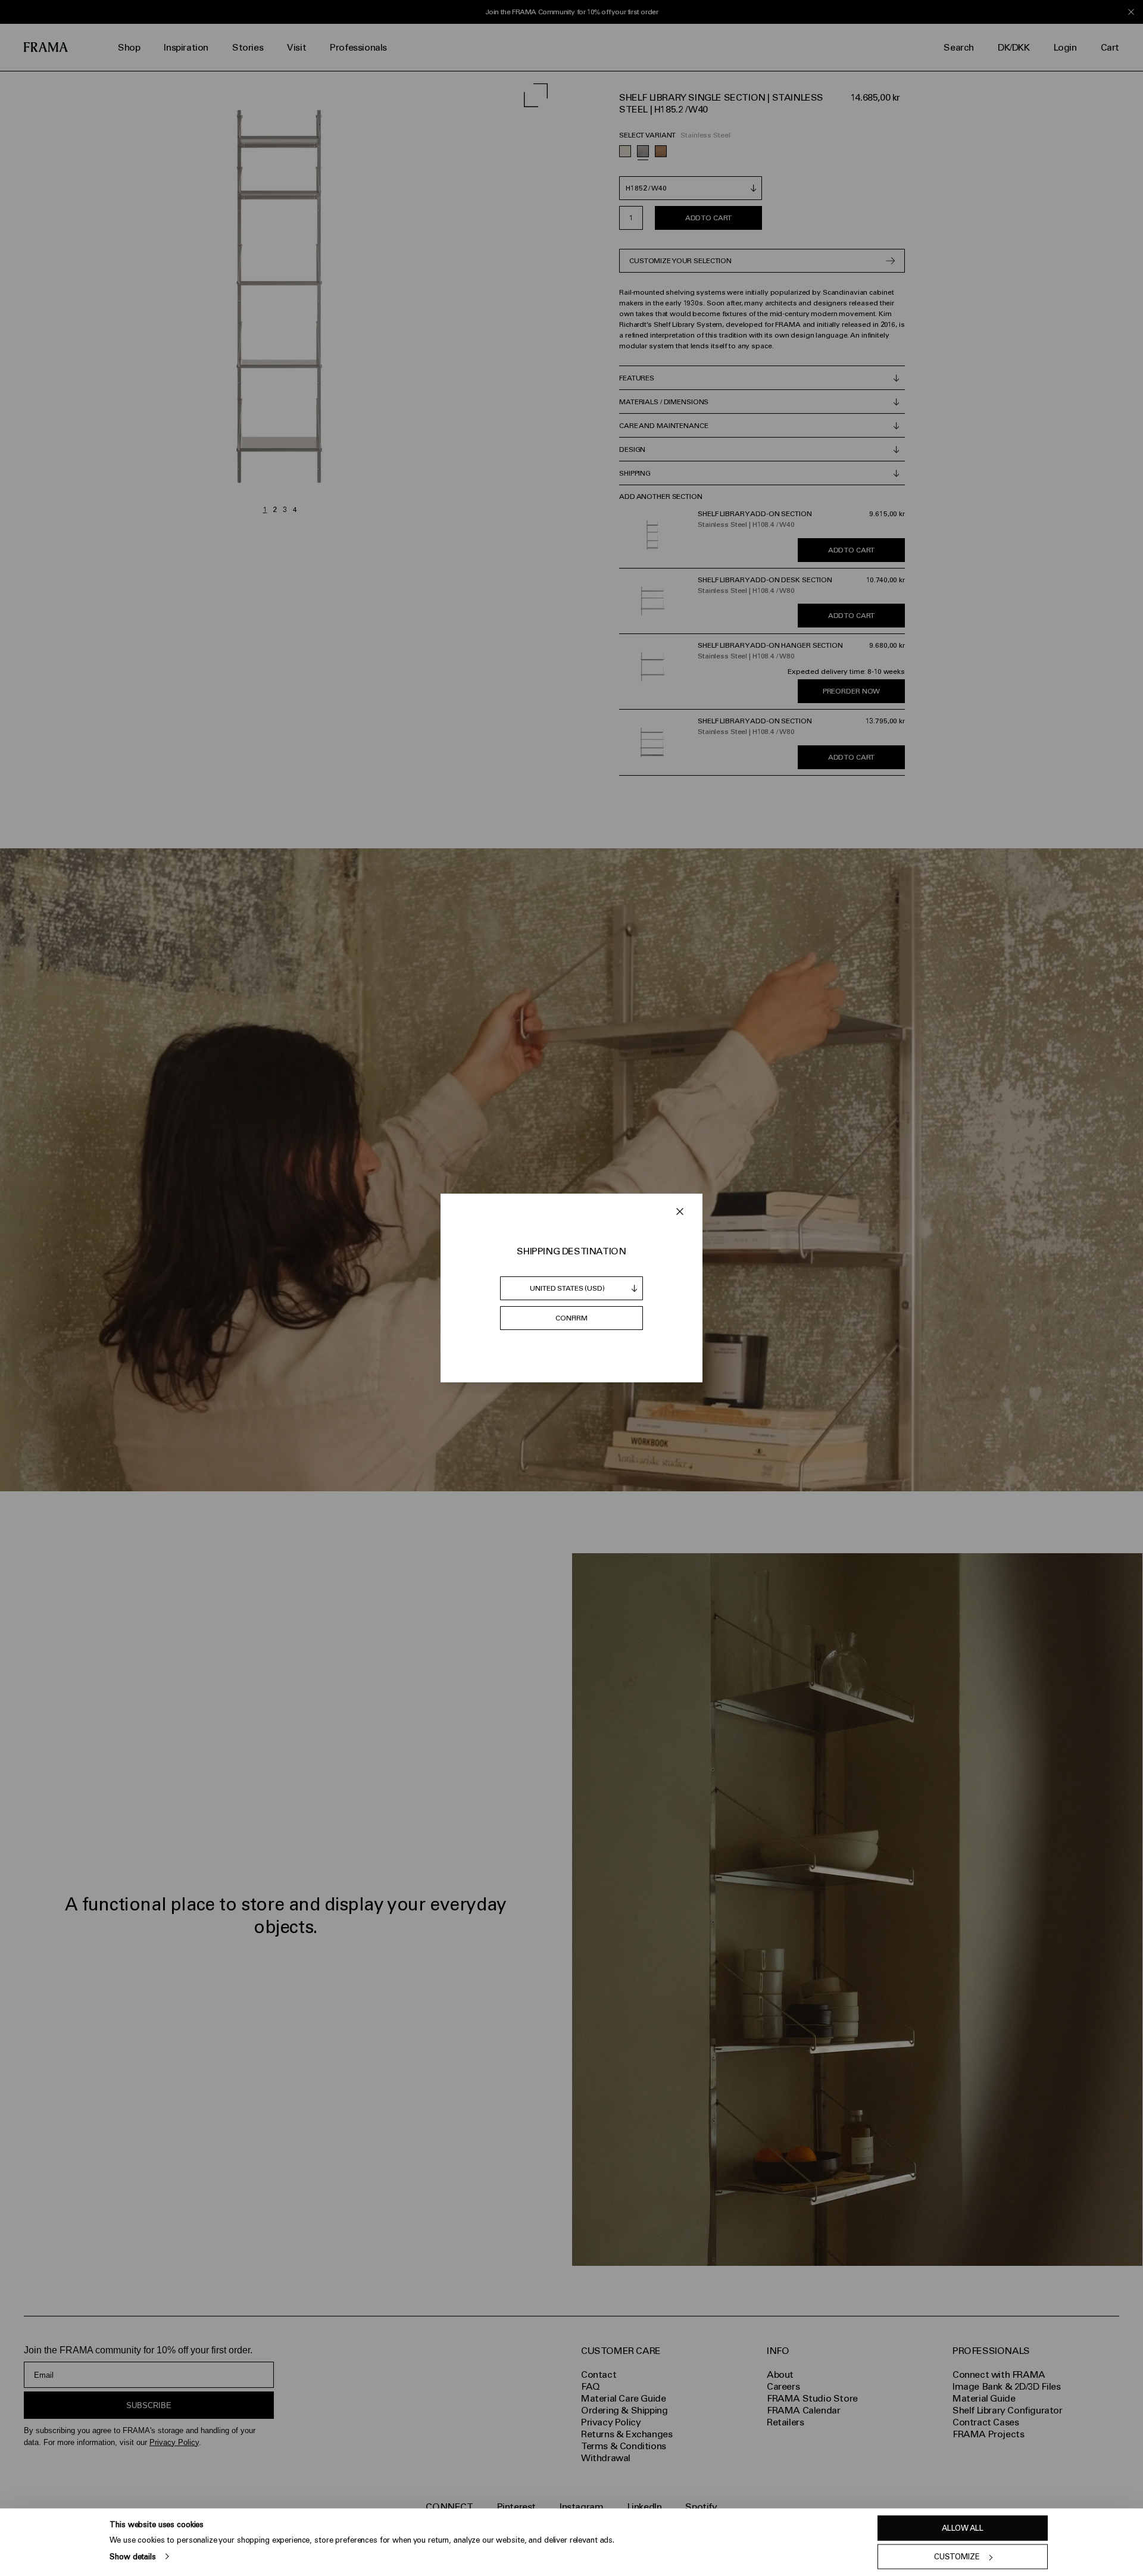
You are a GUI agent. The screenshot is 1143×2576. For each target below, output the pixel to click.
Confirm (571, 1318)
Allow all (963, 2528)
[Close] (680, 1211)
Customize (957, 2557)
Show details (132, 2556)
